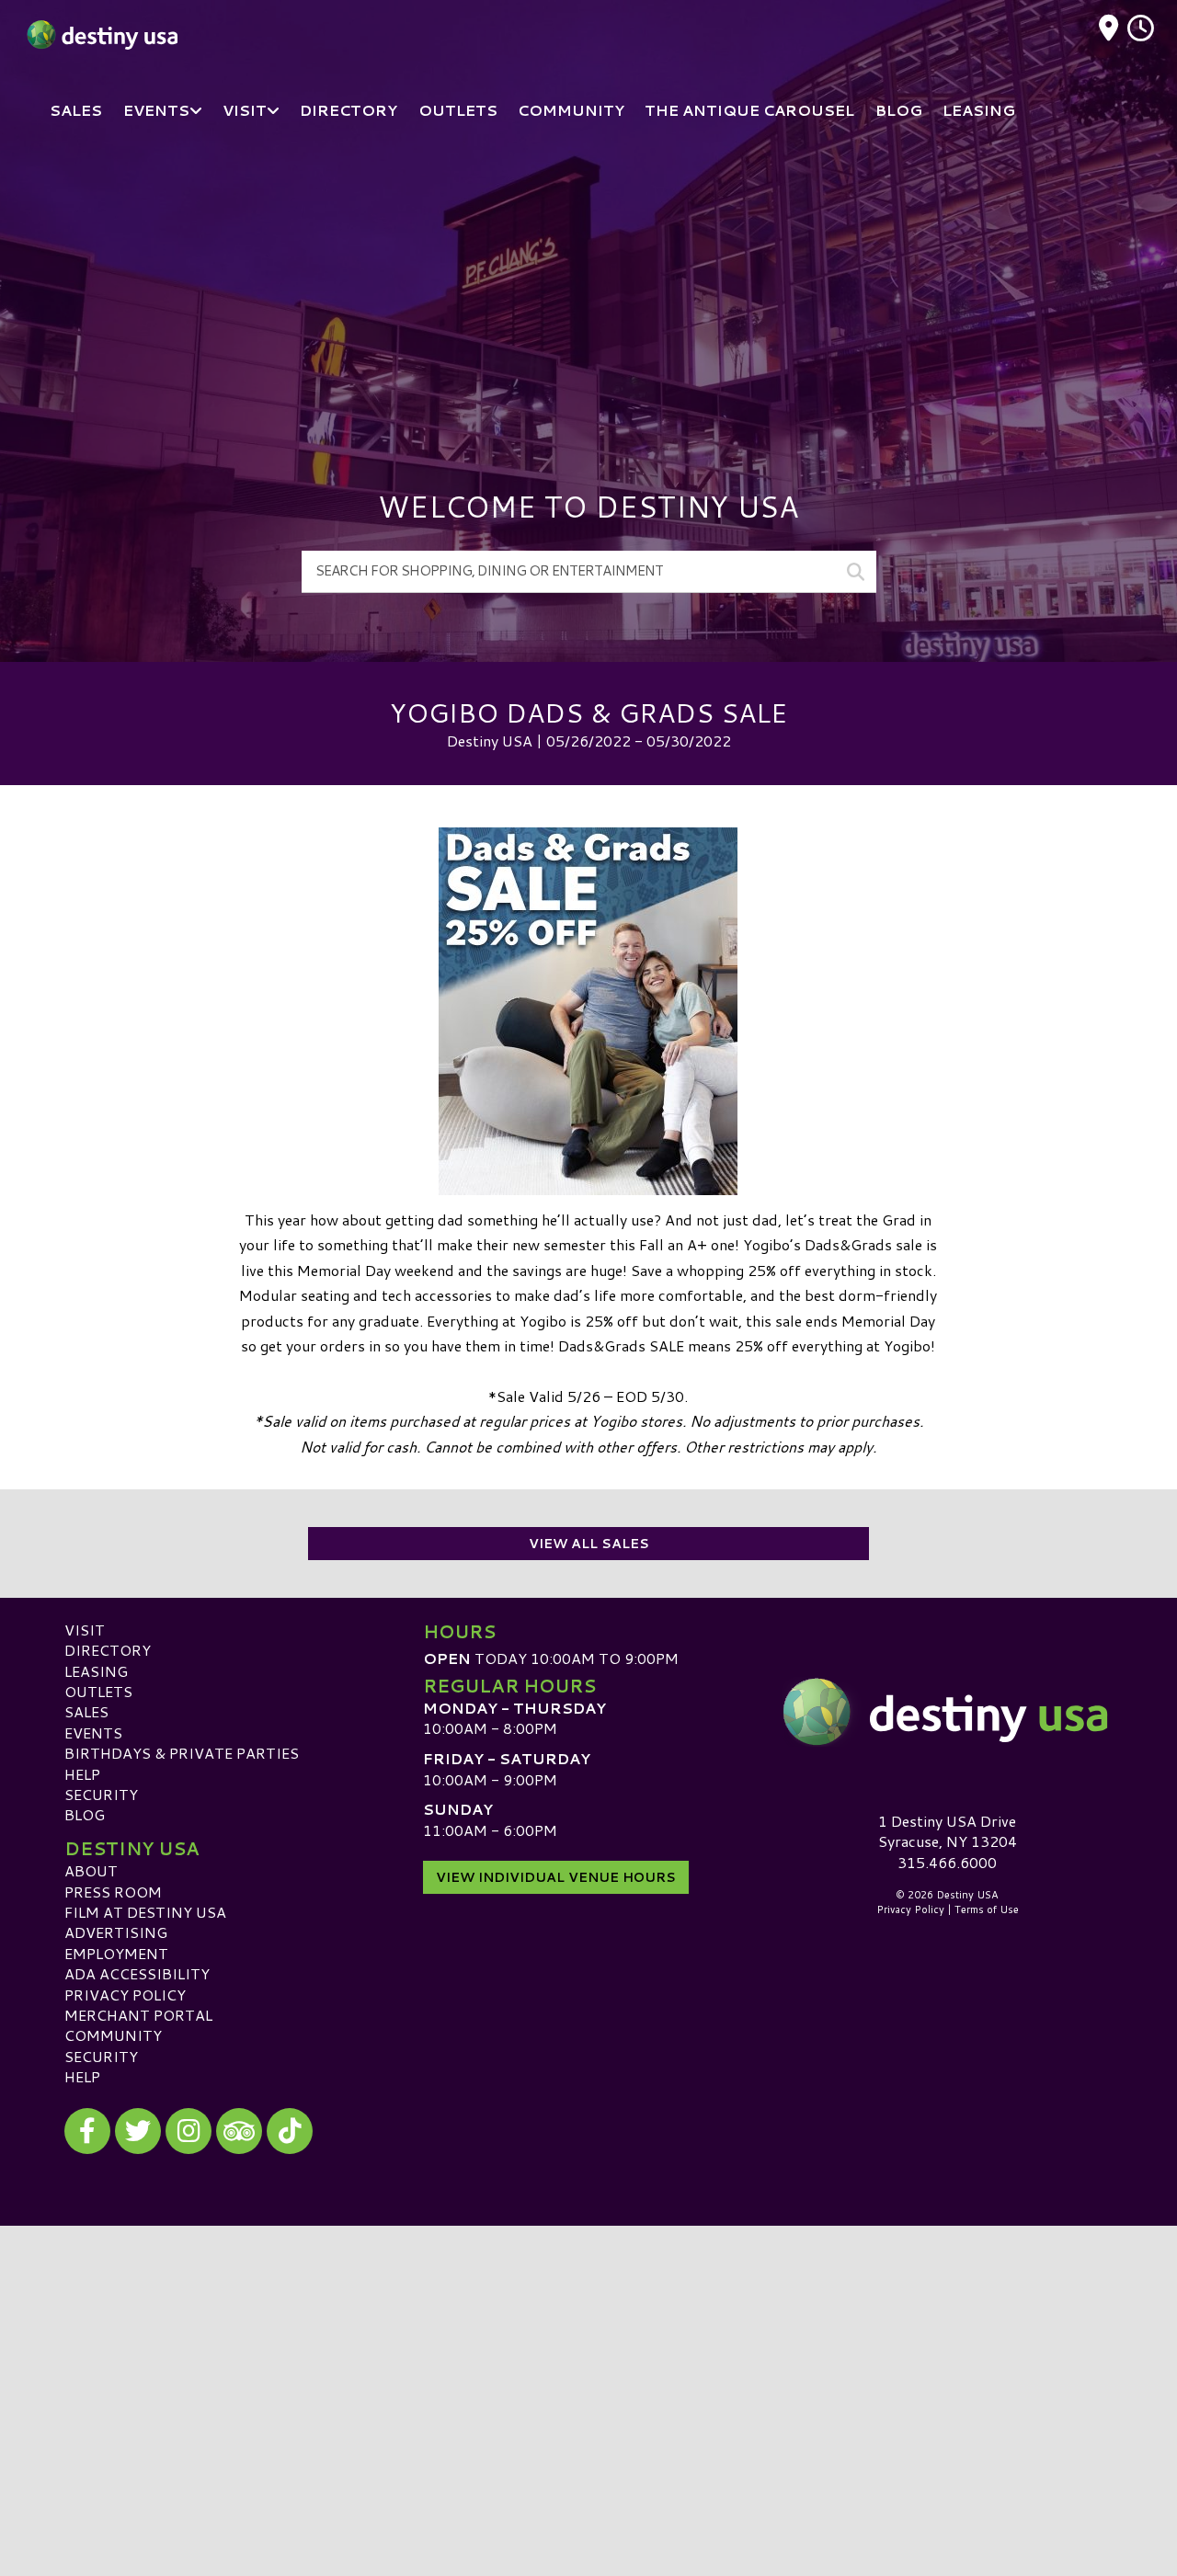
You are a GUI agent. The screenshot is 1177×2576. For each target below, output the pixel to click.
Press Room (113, 1892)
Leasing (96, 1671)
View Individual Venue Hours (556, 1877)
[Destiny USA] (947, 1712)
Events (93, 1733)
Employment (116, 1953)
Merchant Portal (138, 2015)
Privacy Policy (125, 1995)
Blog (85, 1814)
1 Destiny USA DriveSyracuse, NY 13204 (948, 1831)
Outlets (98, 1691)
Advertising (116, 1932)
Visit (85, 1630)
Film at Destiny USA (145, 1912)
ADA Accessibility (137, 1973)
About (91, 1870)
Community (113, 2035)
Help (82, 1774)
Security (101, 1794)
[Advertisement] (588, 285)
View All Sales (589, 1544)
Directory (108, 1650)
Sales (86, 1711)
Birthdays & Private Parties (182, 1753)
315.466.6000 (947, 1863)
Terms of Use (987, 1909)
